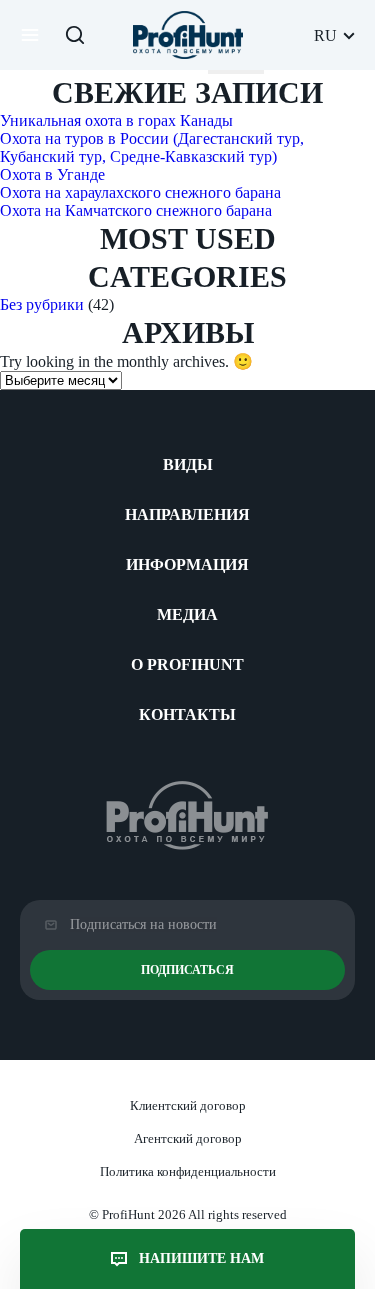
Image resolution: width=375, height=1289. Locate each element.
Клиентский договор (188, 1105)
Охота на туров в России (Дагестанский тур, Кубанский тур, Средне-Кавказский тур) (152, 147)
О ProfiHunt (187, 664)
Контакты (187, 714)
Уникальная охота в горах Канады (116, 120)
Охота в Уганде (52, 174)
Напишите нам (201, 1258)
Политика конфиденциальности (188, 1171)
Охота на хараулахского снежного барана (140, 192)
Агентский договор (188, 1138)
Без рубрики (42, 304)
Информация (187, 564)
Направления (187, 514)
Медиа (187, 614)
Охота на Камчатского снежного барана (136, 210)
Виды (188, 464)
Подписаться (187, 970)
